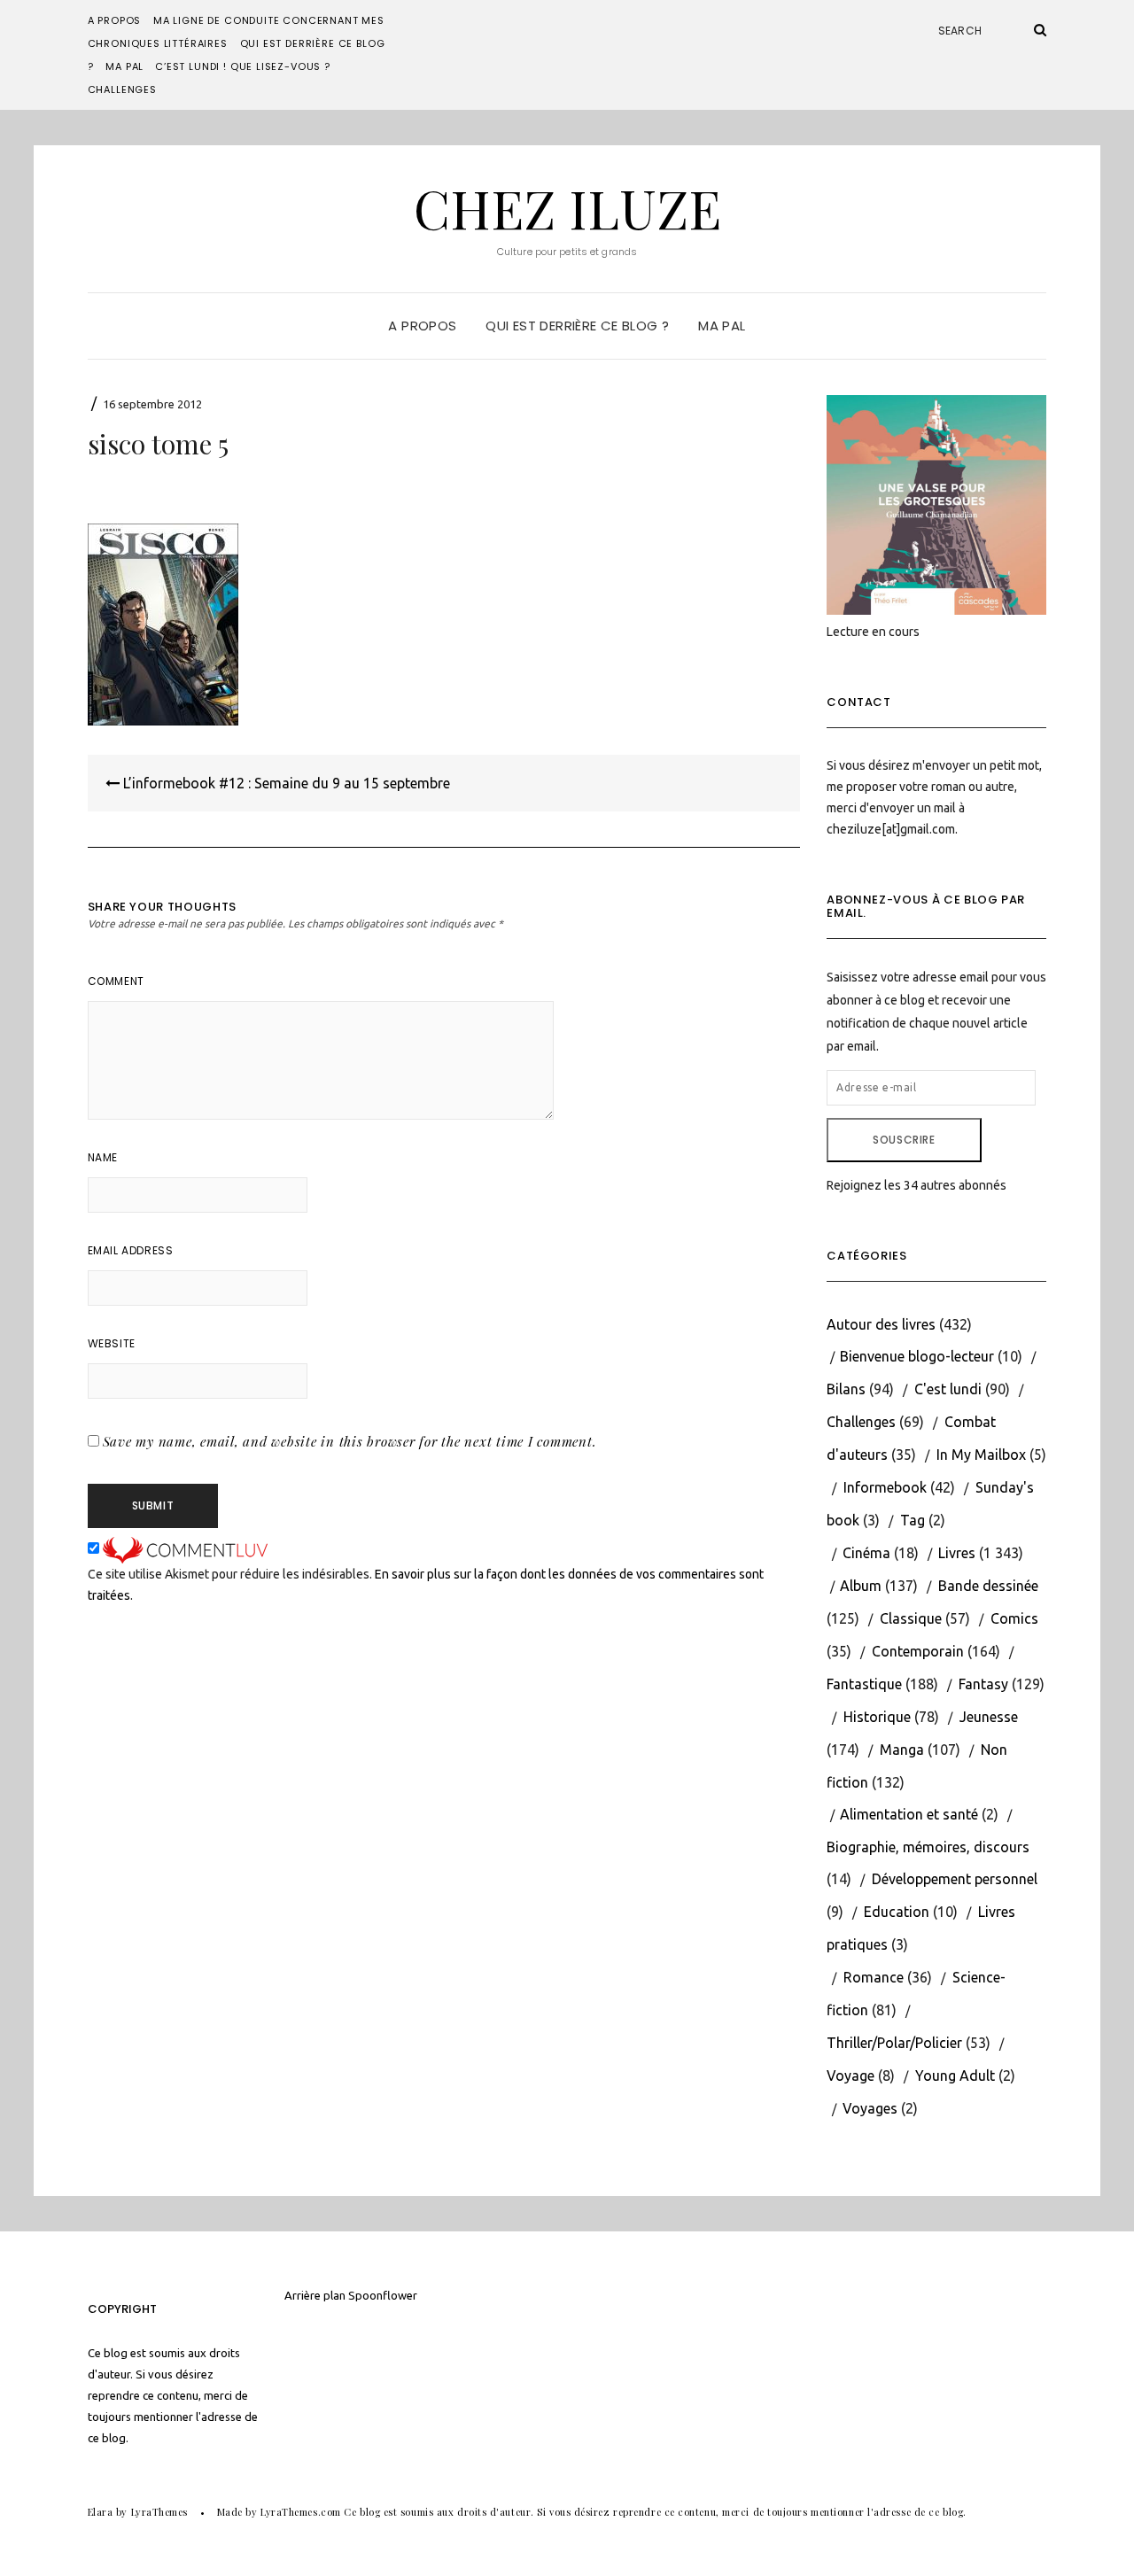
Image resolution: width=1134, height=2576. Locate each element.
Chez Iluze (567, 207)
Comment (116, 981)
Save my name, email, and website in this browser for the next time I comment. (350, 1441)
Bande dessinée (988, 1586)
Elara (101, 2512)
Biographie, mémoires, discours (928, 1847)
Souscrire (904, 1140)
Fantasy (983, 1684)
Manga (902, 1750)
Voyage (850, 2076)
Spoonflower (383, 2295)
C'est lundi (948, 1389)
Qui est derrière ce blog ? (577, 326)
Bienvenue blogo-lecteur (917, 1356)
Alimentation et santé (909, 1814)
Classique (911, 1618)
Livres (957, 1553)
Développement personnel (955, 1879)
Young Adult (955, 2076)
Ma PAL (124, 66)
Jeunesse (989, 1717)
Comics (1014, 1618)
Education (897, 1912)
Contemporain (918, 1651)
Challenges (122, 89)
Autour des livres (881, 1324)
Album (861, 1586)
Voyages (870, 2108)
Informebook (885, 1487)
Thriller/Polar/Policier (894, 2043)
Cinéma (866, 1553)
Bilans (846, 1389)
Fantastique (864, 1684)
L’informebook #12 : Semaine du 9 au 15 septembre (285, 783)
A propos (115, 20)
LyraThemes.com (301, 2512)
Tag (913, 1520)
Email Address (131, 1250)
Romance (874, 1977)
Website (112, 1343)
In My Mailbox (981, 1455)
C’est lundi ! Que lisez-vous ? (243, 66)
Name (103, 1157)
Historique (877, 1717)
